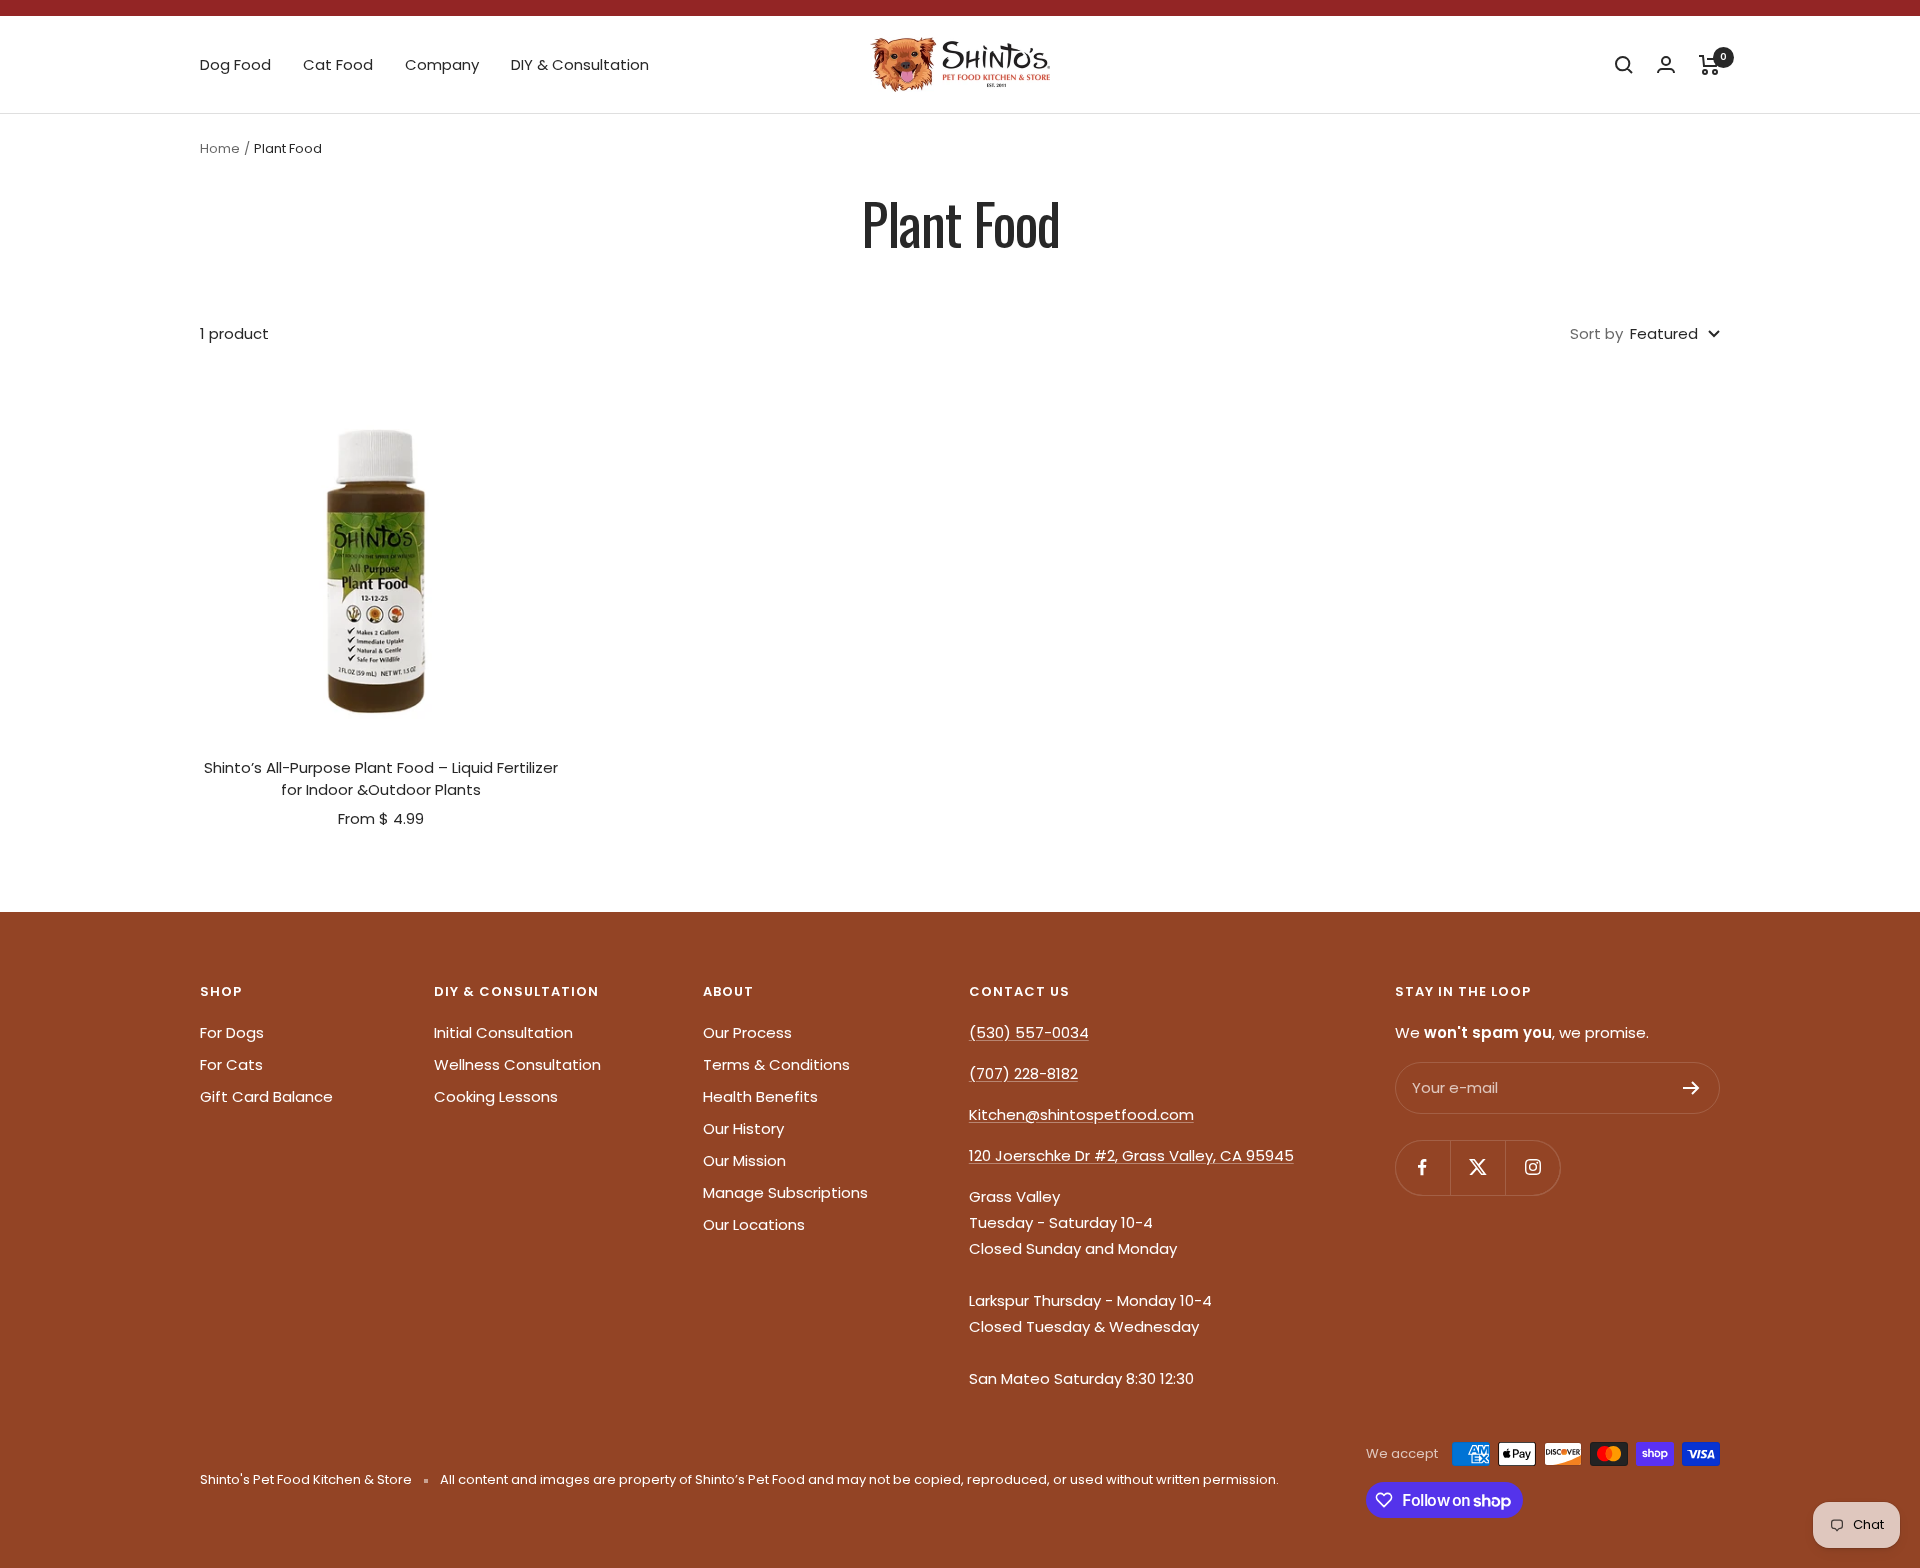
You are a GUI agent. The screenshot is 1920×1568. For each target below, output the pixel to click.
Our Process (747, 1032)
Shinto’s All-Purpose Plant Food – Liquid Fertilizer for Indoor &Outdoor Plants (381, 779)
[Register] (1691, 1088)
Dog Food (235, 64)
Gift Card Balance (266, 1096)
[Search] (1624, 65)
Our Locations (754, 1224)
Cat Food (338, 64)
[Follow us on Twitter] (1477, 1167)
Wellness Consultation (517, 1064)
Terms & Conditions (776, 1064)
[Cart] (1709, 65)
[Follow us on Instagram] (1532, 1167)
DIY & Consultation (580, 64)
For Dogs (232, 1032)
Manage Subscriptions (785, 1192)
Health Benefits (760, 1096)
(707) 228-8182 (1023, 1073)
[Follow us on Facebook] (1422, 1167)
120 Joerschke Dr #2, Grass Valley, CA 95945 (1131, 1155)
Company (442, 64)
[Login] (1666, 64)
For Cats (231, 1064)
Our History (743, 1128)
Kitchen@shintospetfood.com (1081, 1114)
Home (220, 148)
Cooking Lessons (496, 1096)
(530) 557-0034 (1029, 1032)
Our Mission (744, 1160)
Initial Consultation (503, 1032)
